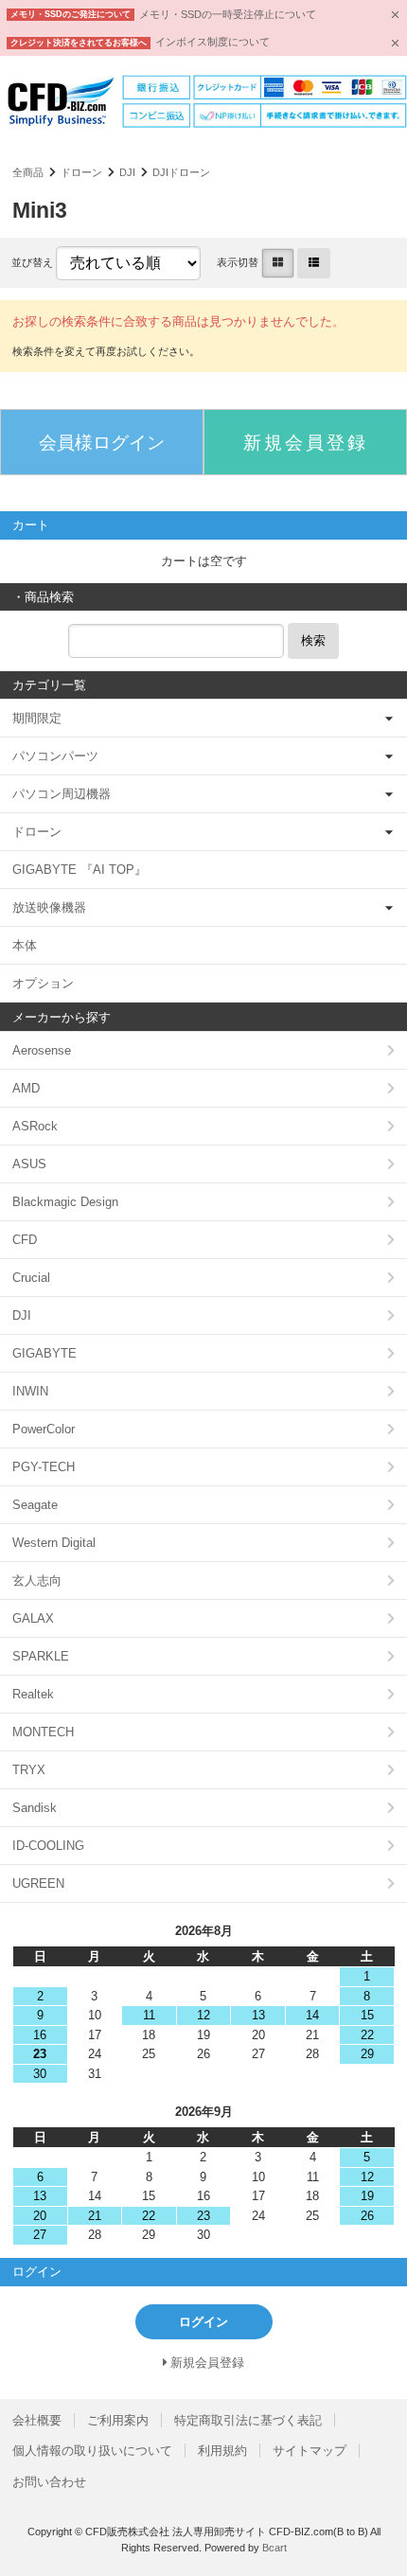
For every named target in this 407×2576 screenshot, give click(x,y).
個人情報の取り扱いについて (92, 2451)
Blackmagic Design (65, 1202)
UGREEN (38, 1883)
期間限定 (37, 718)
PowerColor (44, 1429)
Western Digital (54, 1543)
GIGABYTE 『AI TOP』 (80, 870)
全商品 (28, 172)
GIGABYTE (44, 1353)
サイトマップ (310, 2451)
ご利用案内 (118, 2420)
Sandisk (35, 1808)
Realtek (33, 1694)
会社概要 (37, 2420)
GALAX (33, 1618)
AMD (26, 1088)
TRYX (29, 1770)
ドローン (81, 172)
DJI (127, 172)
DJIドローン (181, 172)
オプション (43, 983)
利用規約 (222, 2451)
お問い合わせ (49, 2482)
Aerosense (42, 1050)
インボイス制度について (212, 42)
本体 (25, 945)
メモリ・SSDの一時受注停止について (228, 14)
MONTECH (43, 1732)
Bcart (274, 2548)
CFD (25, 1240)
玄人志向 (37, 1581)
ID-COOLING (48, 1846)
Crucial (31, 1278)
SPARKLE (41, 1656)
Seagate (35, 1505)
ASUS (29, 1164)
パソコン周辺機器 (62, 794)
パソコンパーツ (55, 756)
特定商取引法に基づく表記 (248, 2420)
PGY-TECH (44, 1467)
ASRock (35, 1126)
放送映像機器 (49, 907)
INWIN (30, 1391)
